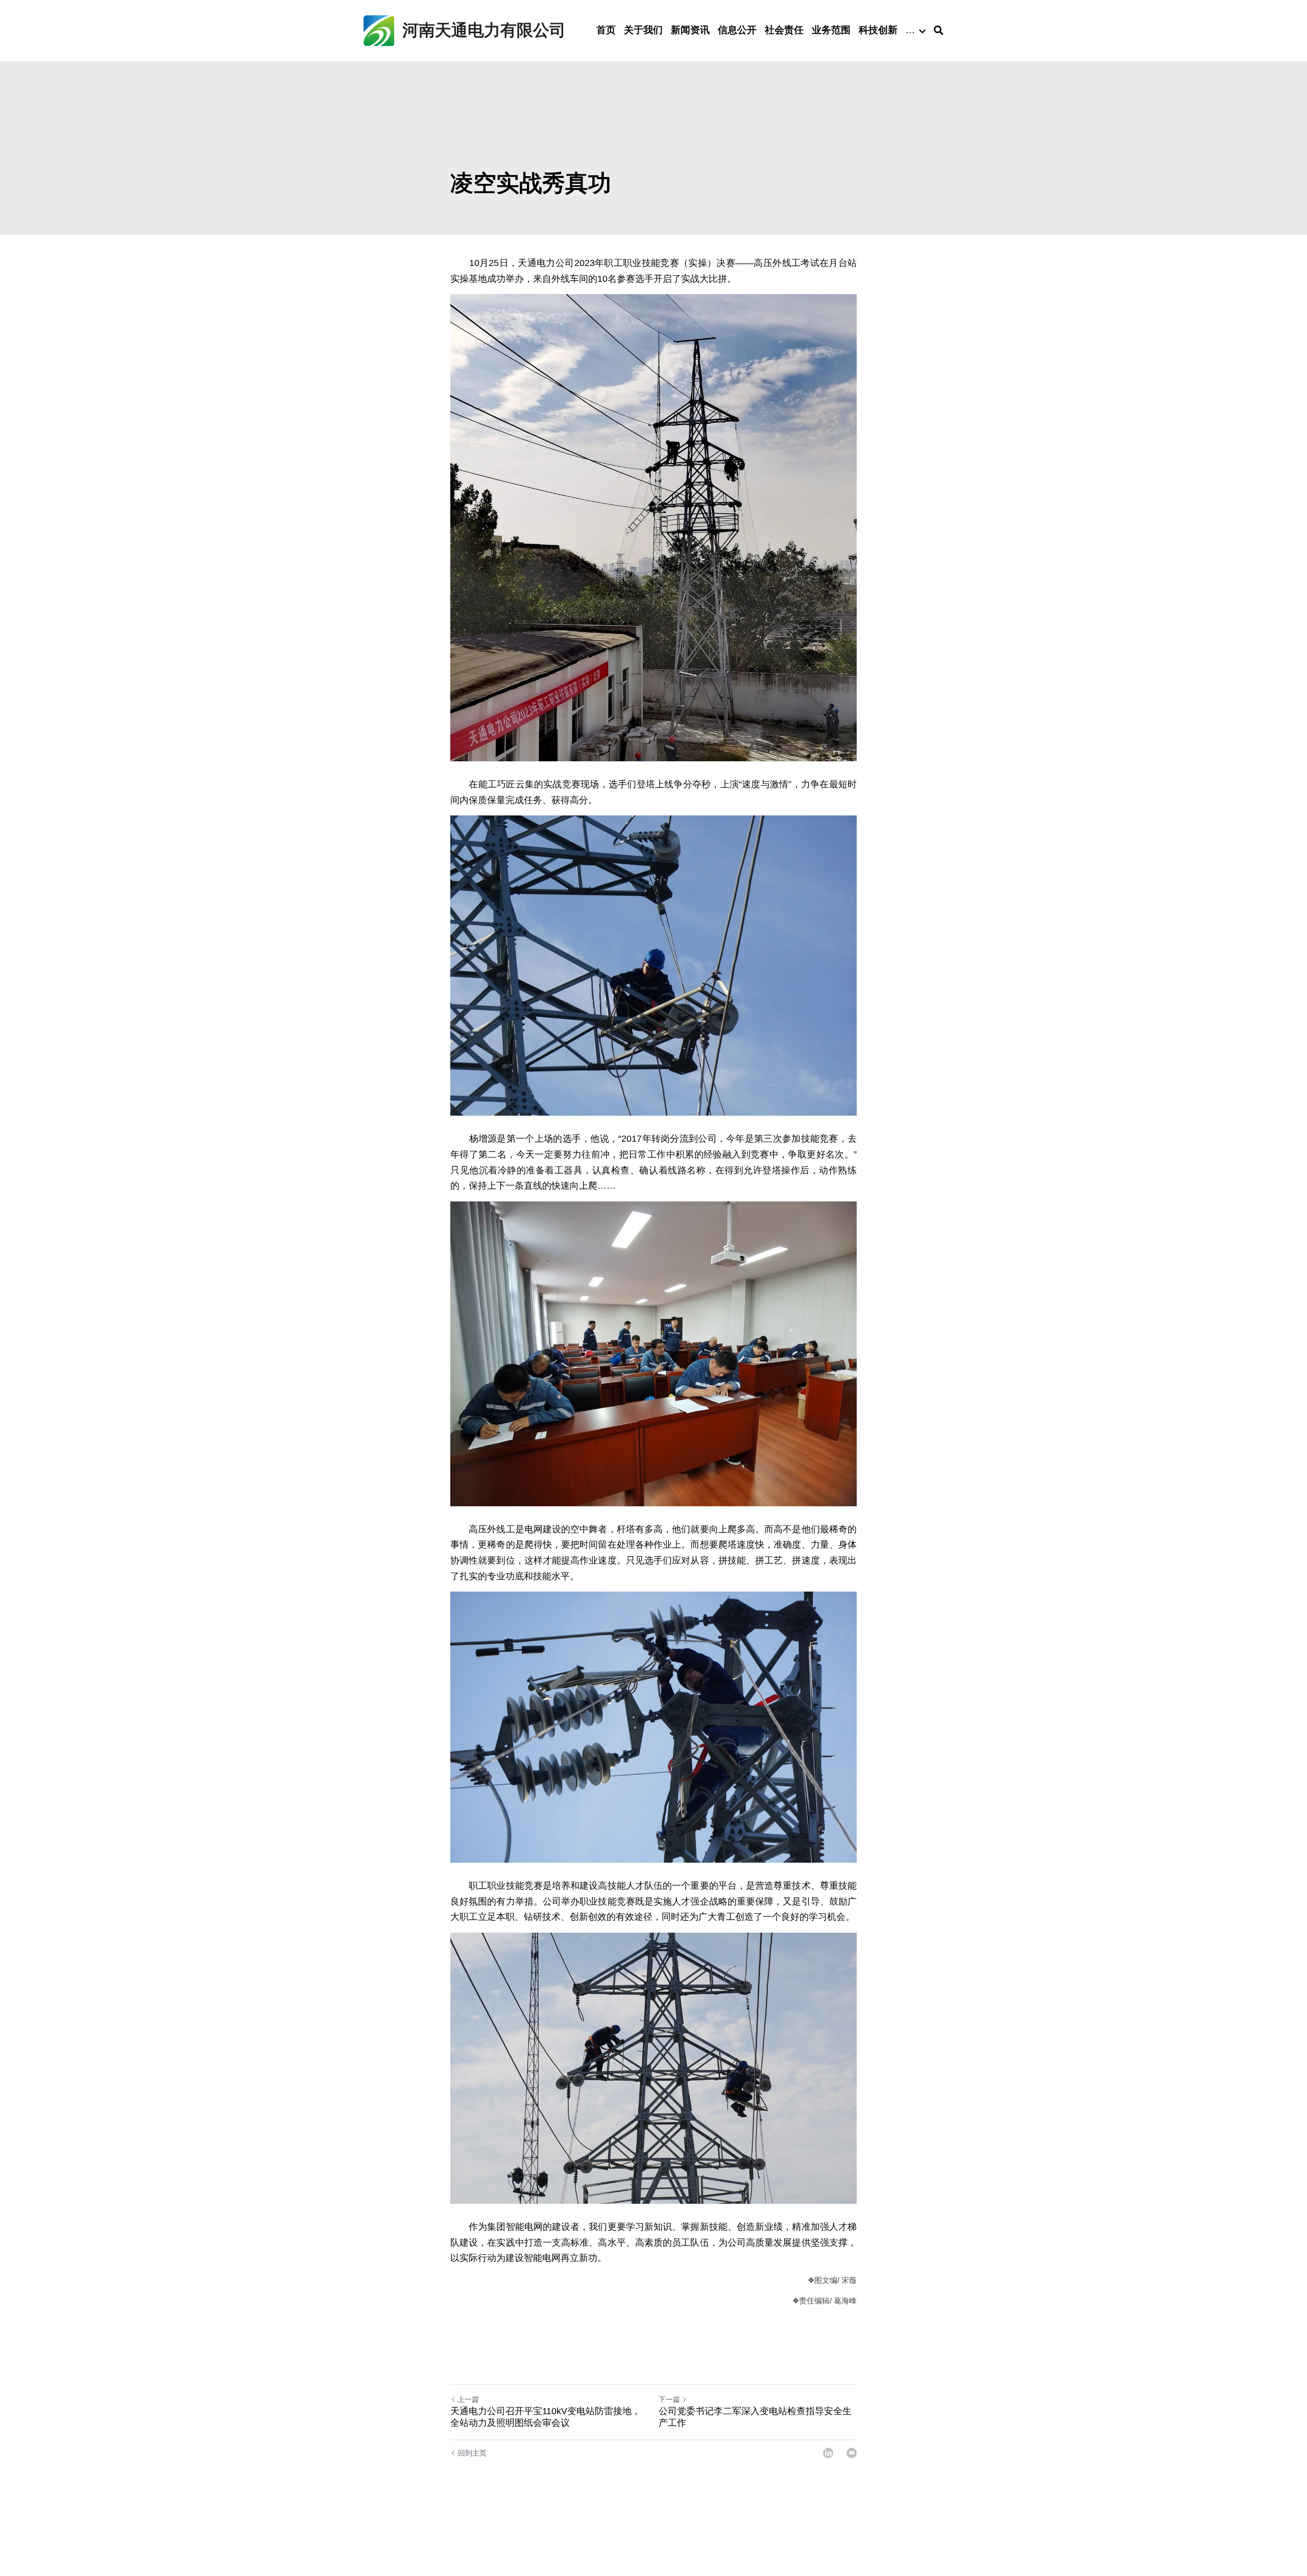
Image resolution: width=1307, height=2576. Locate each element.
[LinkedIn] (828, 2453)
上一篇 (468, 2399)
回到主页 (472, 2453)
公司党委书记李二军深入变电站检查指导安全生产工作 (755, 2417)
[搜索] (939, 31)
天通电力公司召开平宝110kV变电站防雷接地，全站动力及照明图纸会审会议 (546, 2417)
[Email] (852, 2453)
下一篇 (669, 2399)
